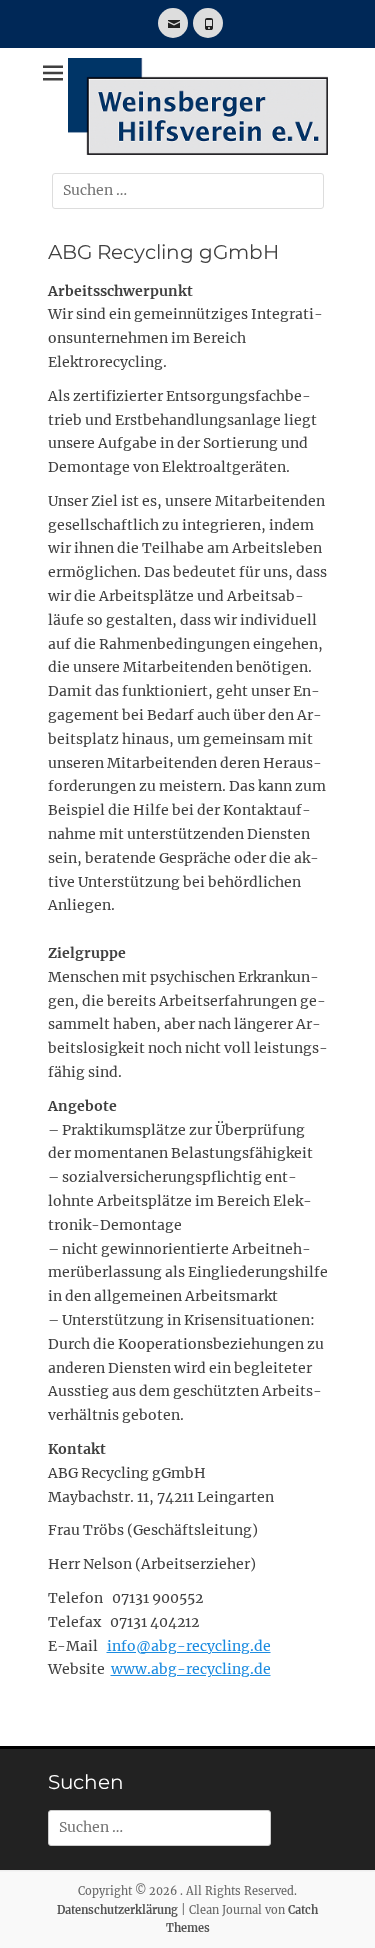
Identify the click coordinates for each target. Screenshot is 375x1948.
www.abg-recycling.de (191, 1669)
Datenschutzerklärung (117, 1910)
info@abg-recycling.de (189, 1646)
